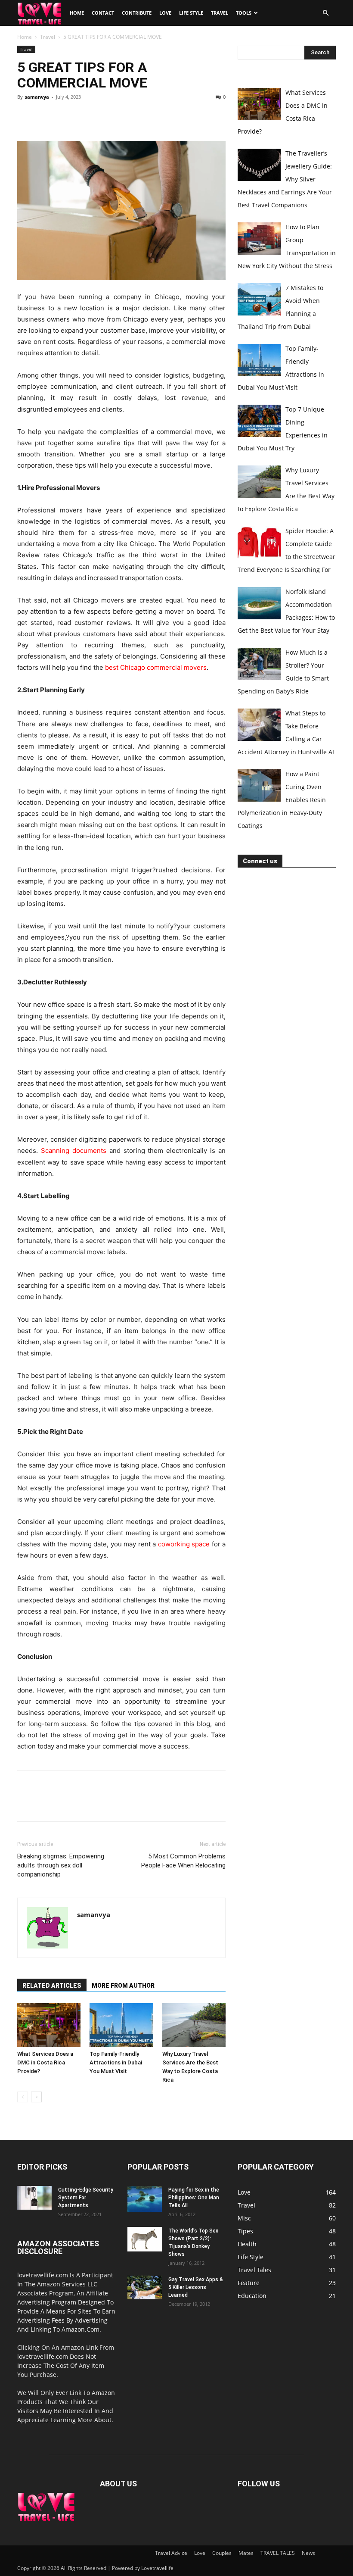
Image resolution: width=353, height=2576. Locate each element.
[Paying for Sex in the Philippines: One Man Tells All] (145, 2199)
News (308, 2553)
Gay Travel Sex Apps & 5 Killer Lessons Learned (196, 2287)
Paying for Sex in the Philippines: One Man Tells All (194, 2198)
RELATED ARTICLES (52, 1986)
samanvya (37, 97)
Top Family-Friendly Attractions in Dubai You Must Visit (116, 2062)
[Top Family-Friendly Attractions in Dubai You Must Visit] (121, 2025)
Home (77, 13)
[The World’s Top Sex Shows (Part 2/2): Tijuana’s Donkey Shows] (145, 2239)
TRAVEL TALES (278, 2553)
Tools (244, 13)
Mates (246, 2553)
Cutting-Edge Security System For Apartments (86, 2198)
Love (165, 13)
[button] (325, 13)
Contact (103, 13)
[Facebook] (26, 116)
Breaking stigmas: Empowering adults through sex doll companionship (61, 1865)
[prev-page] (23, 2097)
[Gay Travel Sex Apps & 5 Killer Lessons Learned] (145, 2287)
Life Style (191, 13)
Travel (220, 13)
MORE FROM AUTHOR (123, 1986)
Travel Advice (171, 2553)
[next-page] (36, 2097)
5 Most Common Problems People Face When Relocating (183, 1861)
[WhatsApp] (85, 116)
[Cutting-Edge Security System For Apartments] (34, 2198)
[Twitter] (46, 116)
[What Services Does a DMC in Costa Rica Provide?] (49, 2025)
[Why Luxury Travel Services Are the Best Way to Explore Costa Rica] (194, 2025)
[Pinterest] (65, 116)
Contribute (137, 13)
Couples (222, 2553)
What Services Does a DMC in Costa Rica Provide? (45, 2062)
